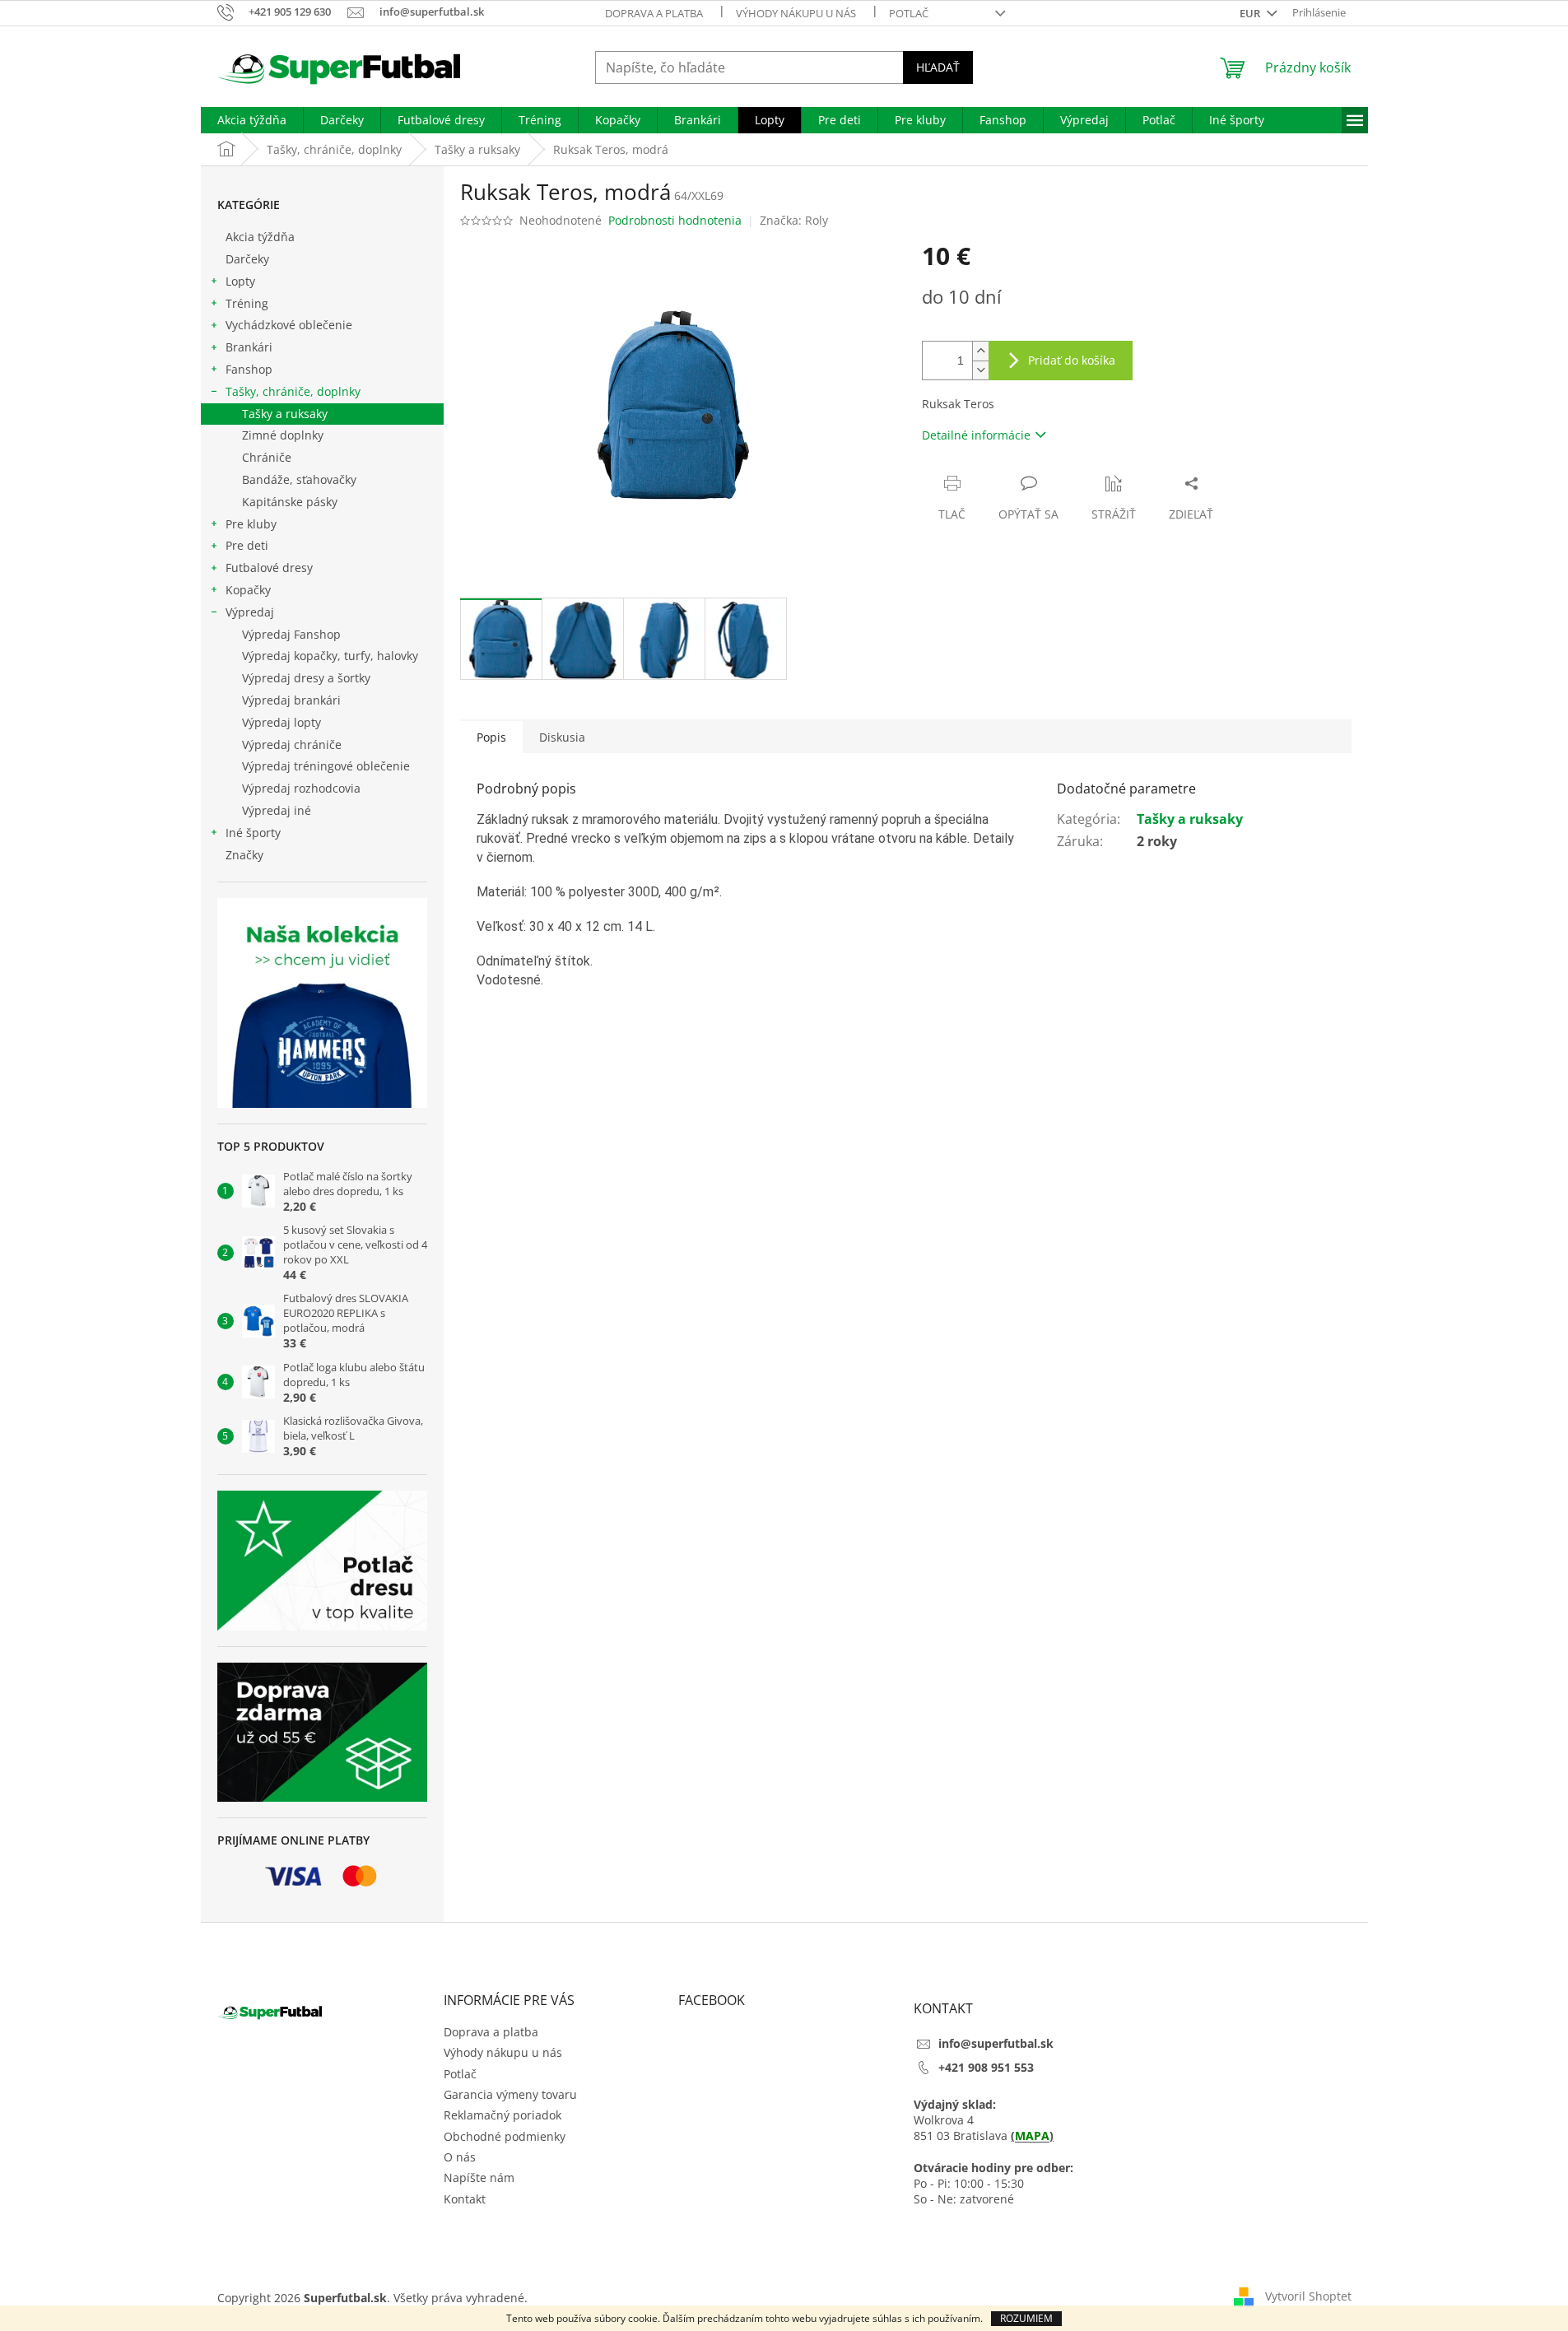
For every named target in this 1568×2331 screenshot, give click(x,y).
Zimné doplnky (283, 435)
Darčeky (247, 259)
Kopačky (248, 590)
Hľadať (938, 67)
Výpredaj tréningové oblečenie (326, 766)
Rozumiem (1026, 2318)
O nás (460, 2157)
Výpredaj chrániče (292, 744)
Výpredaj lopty (281, 722)
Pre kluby (251, 524)
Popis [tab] (491, 737)
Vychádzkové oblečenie (289, 325)
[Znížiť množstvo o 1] (980, 370)
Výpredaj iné (277, 810)
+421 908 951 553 (986, 2067)
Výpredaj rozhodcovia (301, 788)
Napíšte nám (479, 2177)
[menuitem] (252, 120)
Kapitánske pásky (290, 502)
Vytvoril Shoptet (1308, 2296)
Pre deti (247, 545)
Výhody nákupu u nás (796, 13)
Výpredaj (250, 612)
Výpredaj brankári (291, 700)
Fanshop (249, 369)
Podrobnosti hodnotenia (675, 220)
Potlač (909, 13)
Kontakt (465, 2199)
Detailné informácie (976, 435)
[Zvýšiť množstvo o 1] (980, 351)
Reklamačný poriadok (503, 2115)
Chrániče (267, 457)
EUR (1251, 13)
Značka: (794, 220)
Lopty (240, 281)
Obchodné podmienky (505, 2136)
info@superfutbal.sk (996, 2043)
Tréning (247, 303)
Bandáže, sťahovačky (299, 479)
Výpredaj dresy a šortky (306, 678)
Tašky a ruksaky (285, 414)
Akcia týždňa (260, 237)
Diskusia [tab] (562, 737)
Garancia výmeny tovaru (510, 2094)
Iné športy (253, 833)
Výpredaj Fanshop (291, 634)
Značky (244, 855)
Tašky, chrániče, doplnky (293, 391)
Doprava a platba (654, 13)
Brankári (249, 347)
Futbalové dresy (269, 568)
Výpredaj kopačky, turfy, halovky (330, 656)
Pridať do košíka (1072, 360)
